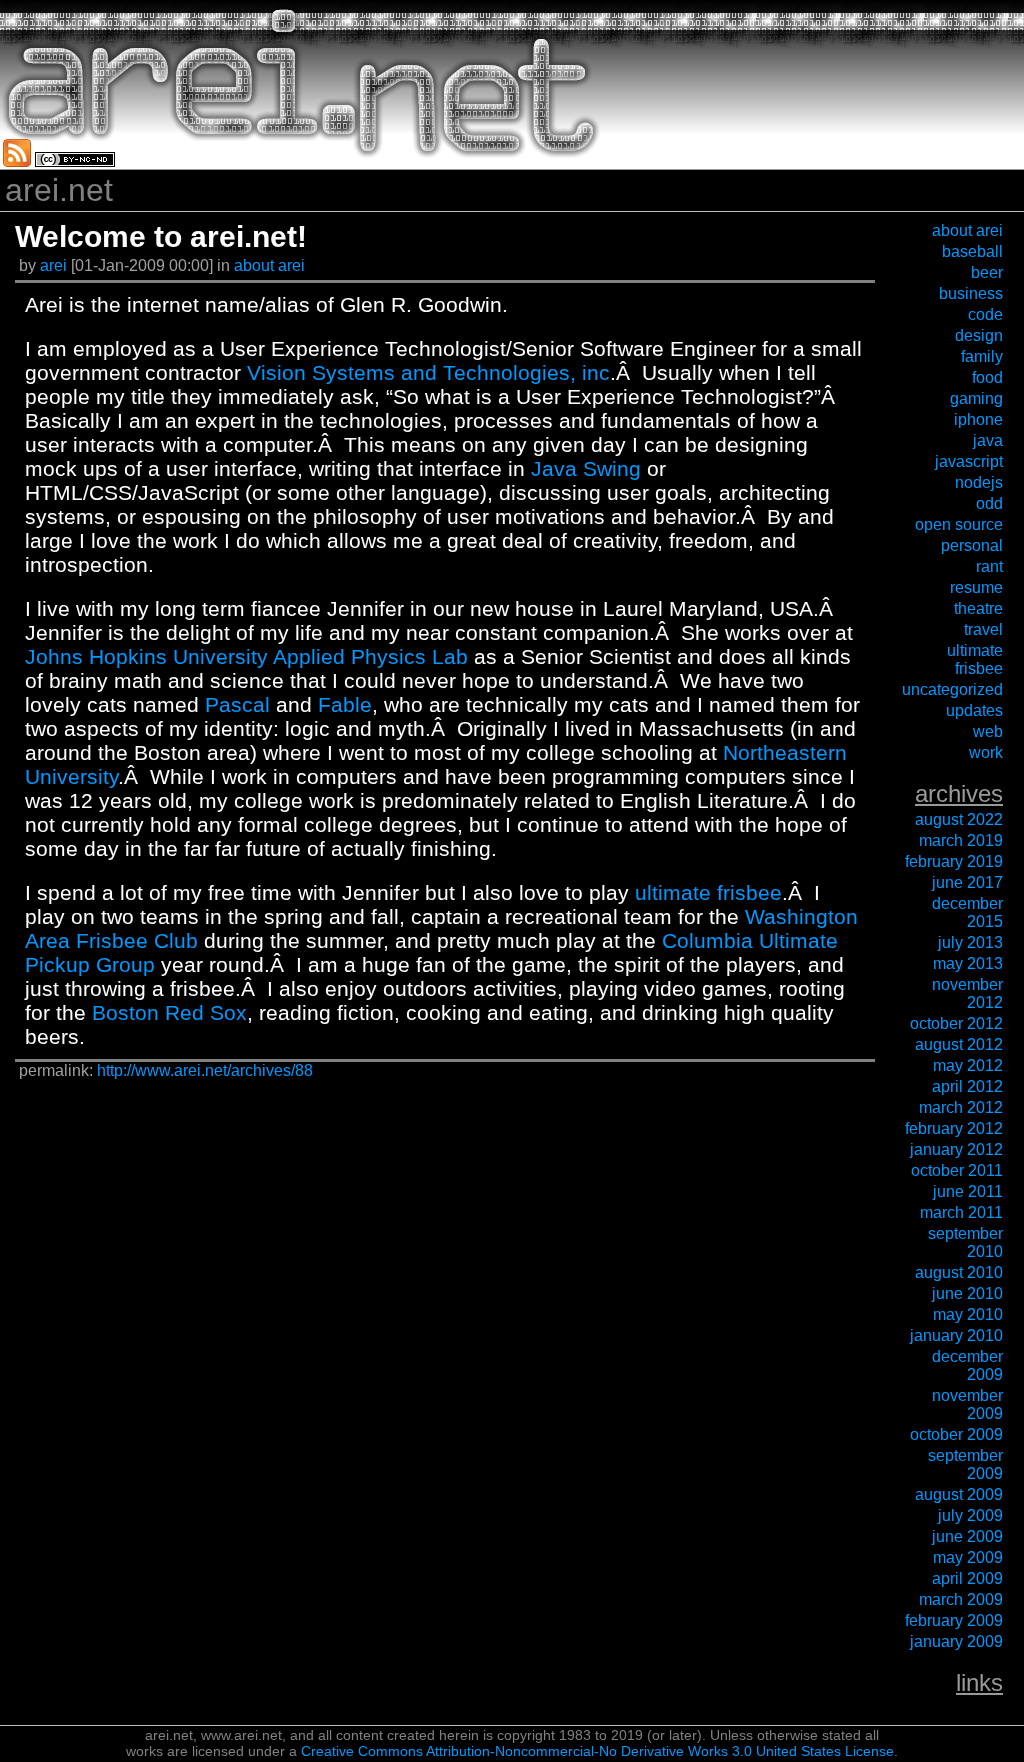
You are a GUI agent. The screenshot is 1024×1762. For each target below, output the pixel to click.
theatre (978, 608)
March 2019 (961, 840)
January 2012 (956, 1149)
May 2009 (968, 1557)
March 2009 (961, 1599)
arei (55, 265)
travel (983, 629)
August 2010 (959, 1272)
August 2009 (959, 1494)
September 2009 (965, 1464)
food (987, 377)
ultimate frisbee (708, 892)
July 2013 (970, 942)
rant (989, 566)
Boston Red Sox (169, 1012)
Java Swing (586, 468)
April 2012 (967, 1086)
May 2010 (968, 1314)
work (986, 752)
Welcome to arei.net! (161, 236)
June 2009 (967, 1536)
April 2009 (967, 1578)
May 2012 (968, 1065)
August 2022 (959, 819)
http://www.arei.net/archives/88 (205, 1070)
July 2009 (970, 1515)
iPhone (978, 419)
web (988, 731)
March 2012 (961, 1107)
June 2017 (967, 882)
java (988, 440)
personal (972, 545)
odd (989, 503)
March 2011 (961, 1212)
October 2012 (956, 1023)
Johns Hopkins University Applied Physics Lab (246, 656)
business (971, 293)
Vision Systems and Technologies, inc (428, 372)
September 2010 (965, 1242)
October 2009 (956, 1434)
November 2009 (967, 1404)
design (979, 335)
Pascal (237, 704)
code (985, 314)
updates (974, 710)
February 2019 (954, 861)
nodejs (979, 482)
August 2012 (959, 1044)
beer (987, 272)
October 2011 (957, 1170)
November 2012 (967, 993)
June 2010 (967, 1293)
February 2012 (954, 1128)
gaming (976, 398)
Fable (345, 704)
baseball (972, 251)
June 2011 (968, 1191)
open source (959, 524)
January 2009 (956, 1641)
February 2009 (954, 1620)
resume (976, 587)
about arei (269, 265)
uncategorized (952, 689)
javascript (969, 461)
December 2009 (967, 1365)
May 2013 (968, 963)
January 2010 (956, 1335)
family (982, 356)
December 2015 (967, 912)
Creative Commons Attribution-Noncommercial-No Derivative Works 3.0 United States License (597, 1751)
